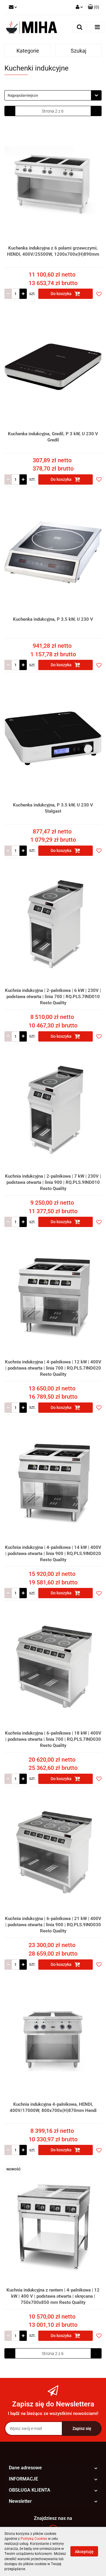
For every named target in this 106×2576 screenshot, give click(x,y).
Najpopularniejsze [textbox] (23, 95)
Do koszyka (62, 294)
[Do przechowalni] (99, 294)
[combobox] (53, 95)
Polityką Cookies (34, 2539)
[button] (93, 7)
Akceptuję (84, 2552)
